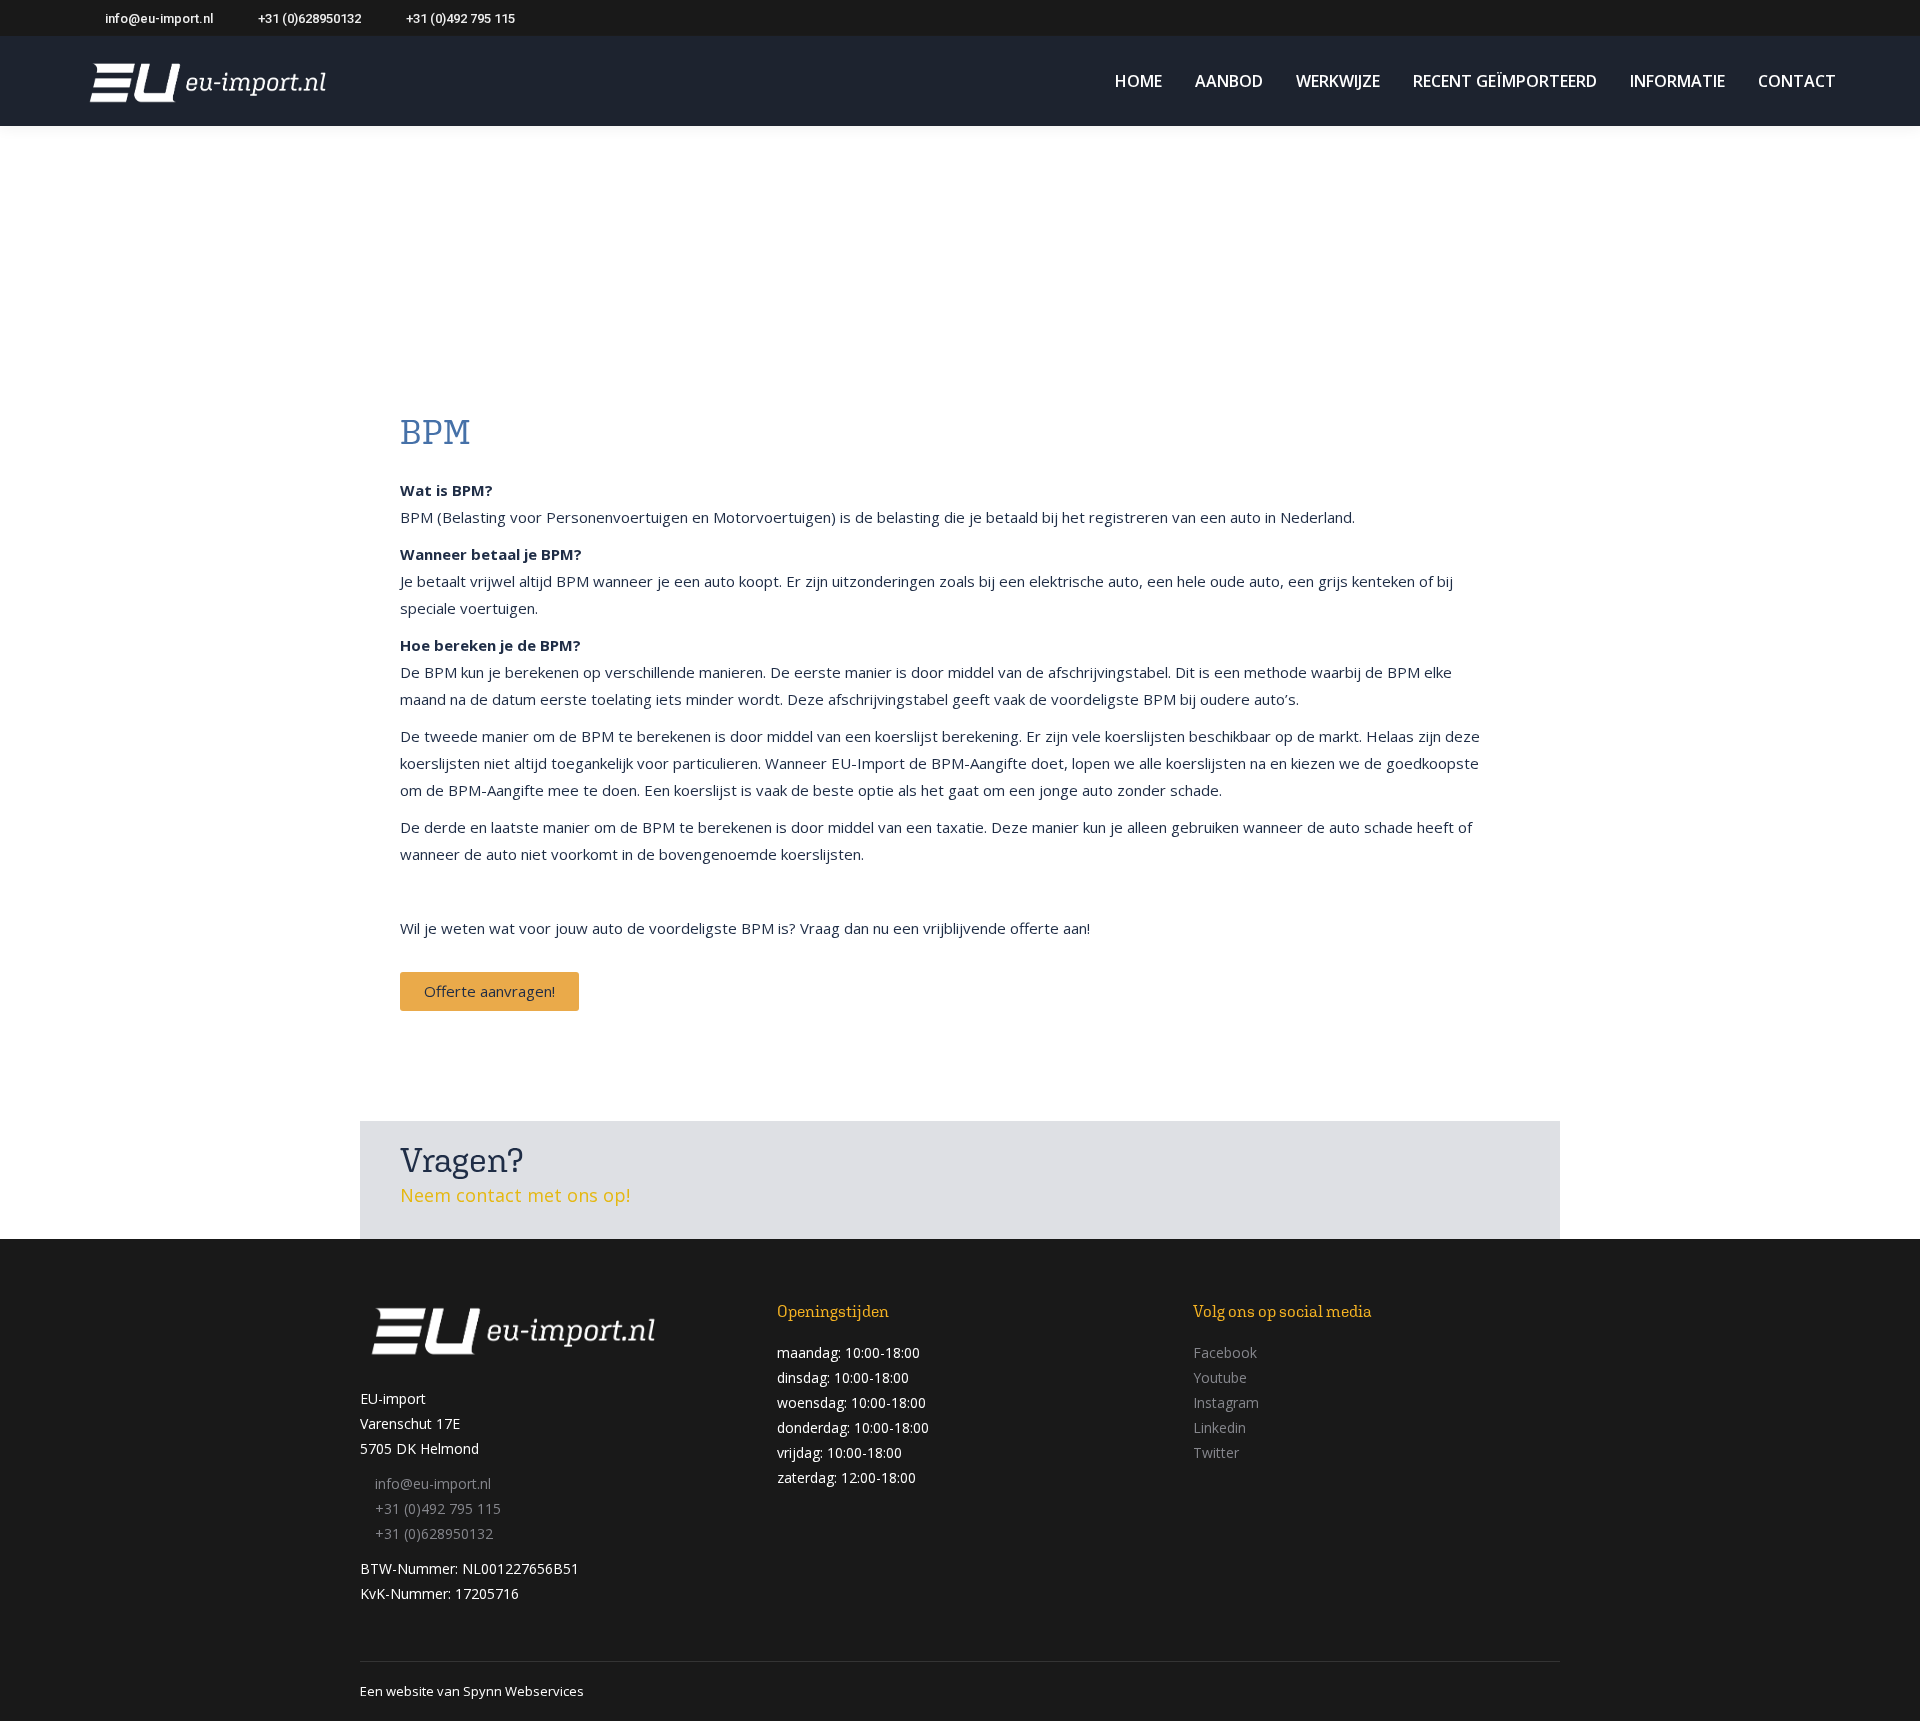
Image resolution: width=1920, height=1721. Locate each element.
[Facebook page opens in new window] (1707, 18)
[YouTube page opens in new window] (1767, 18)
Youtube (1220, 1377)
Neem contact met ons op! (515, 1195)
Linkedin (1219, 1427)
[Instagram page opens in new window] (1797, 18)
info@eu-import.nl (159, 18)
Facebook (1225, 1352)
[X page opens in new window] (1737, 18)
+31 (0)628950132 (309, 18)
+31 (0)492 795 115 (460, 18)
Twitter (1216, 1452)
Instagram (1226, 1402)
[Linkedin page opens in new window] (1827, 18)
